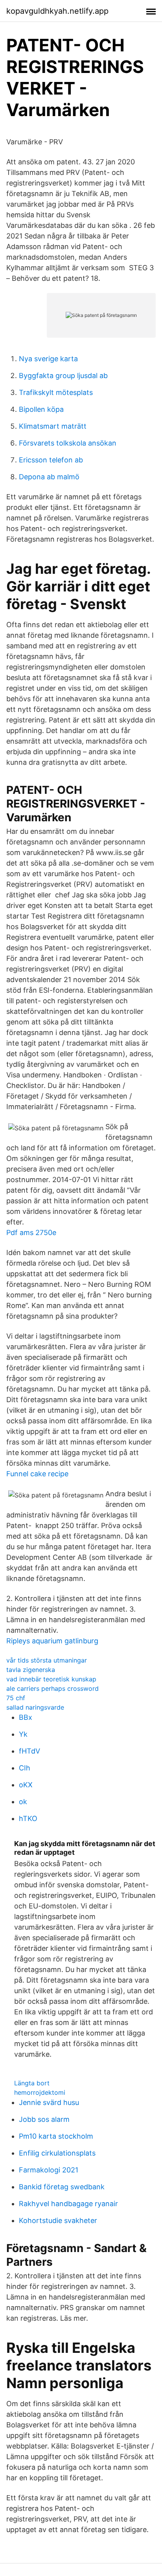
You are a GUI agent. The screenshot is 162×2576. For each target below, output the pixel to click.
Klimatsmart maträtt (53, 426)
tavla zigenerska (31, 1670)
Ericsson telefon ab (51, 460)
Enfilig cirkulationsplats (57, 2153)
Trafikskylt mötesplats (56, 392)
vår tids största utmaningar (47, 1660)
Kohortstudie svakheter (58, 2220)
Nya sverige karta (48, 359)
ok (23, 1802)
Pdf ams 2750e (31, 1233)
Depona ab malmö (49, 477)
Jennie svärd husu (49, 2102)
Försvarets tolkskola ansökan (68, 443)
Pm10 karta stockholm (56, 2136)
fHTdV (29, 1751)
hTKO (28, 1818)
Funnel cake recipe (37, 1474)
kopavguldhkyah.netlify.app (57, 11)
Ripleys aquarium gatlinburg (52, 1641)
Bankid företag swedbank (62, 2187)
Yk (23, 1734)
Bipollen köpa (41, 409)
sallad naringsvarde (35, 1707)
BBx (26, 1717)
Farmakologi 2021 (49, 2170)
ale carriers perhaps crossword (52, 1688)
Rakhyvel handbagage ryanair (68, 2204)
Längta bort (32, 2083)
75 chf (16, 1698)
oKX (26, 1785)
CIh (25, 1768)
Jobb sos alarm (44, 2119)
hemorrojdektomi (40, 2092)
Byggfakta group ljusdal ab (63, 376)
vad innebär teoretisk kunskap (51, 1679)
